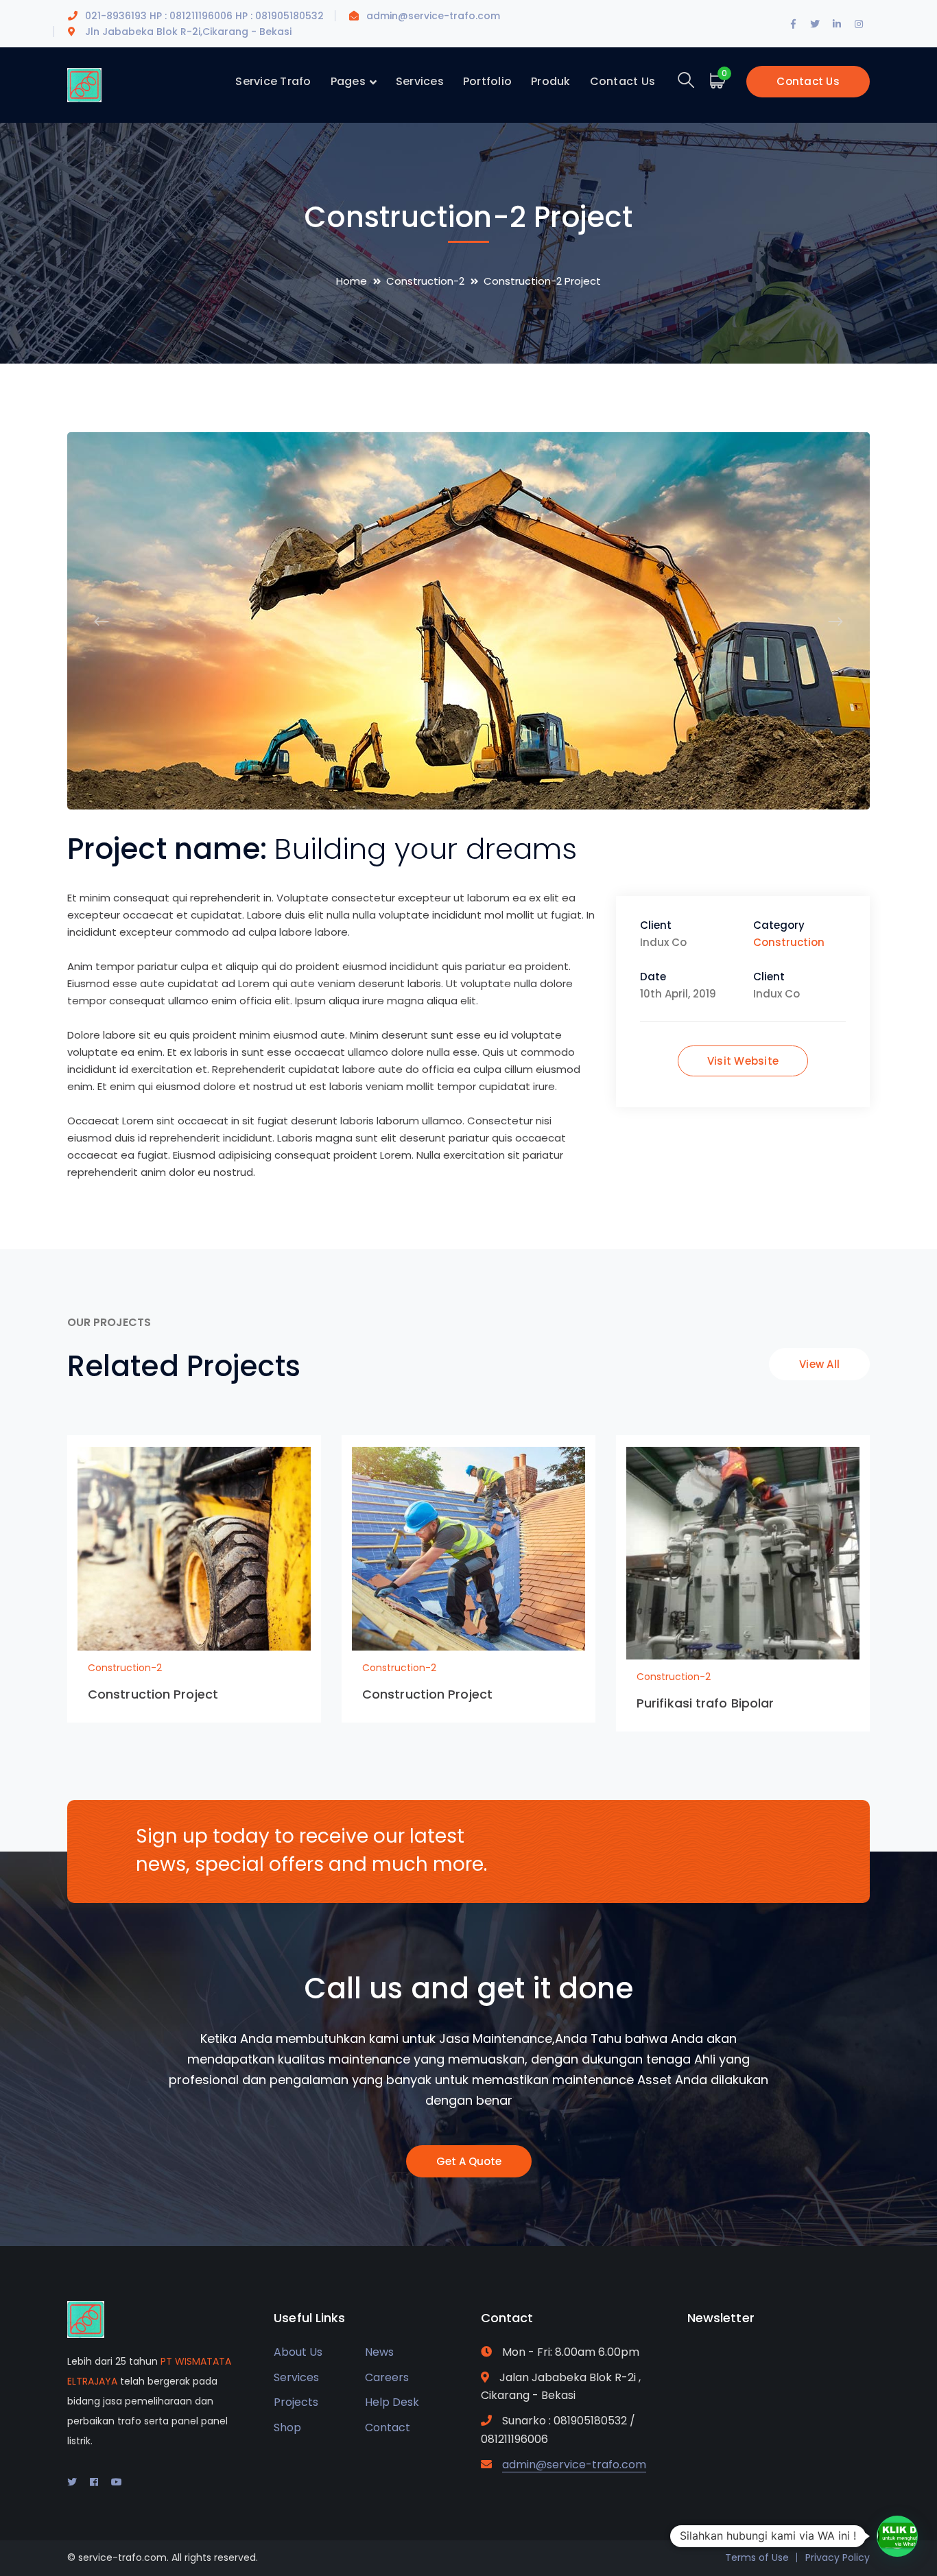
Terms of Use (757, 2557)
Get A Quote (469, 2161)
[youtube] (117, 2482)
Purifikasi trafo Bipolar (705, 1703)
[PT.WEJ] (84, 84)
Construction (789, 942)
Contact (388, 2427)
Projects (296, 2402)
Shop (287, 2427)
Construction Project (153, 1694)
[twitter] (72, 2482)
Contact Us (808, 81)
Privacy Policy (838, 2557)
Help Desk (392, 2402)
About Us (298, 2352)
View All (819, 1364)
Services (296, 2377)
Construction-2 (425, 281)
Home (352, 281)
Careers (387, 2377)
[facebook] (94, 2482)
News (379, 2352)
